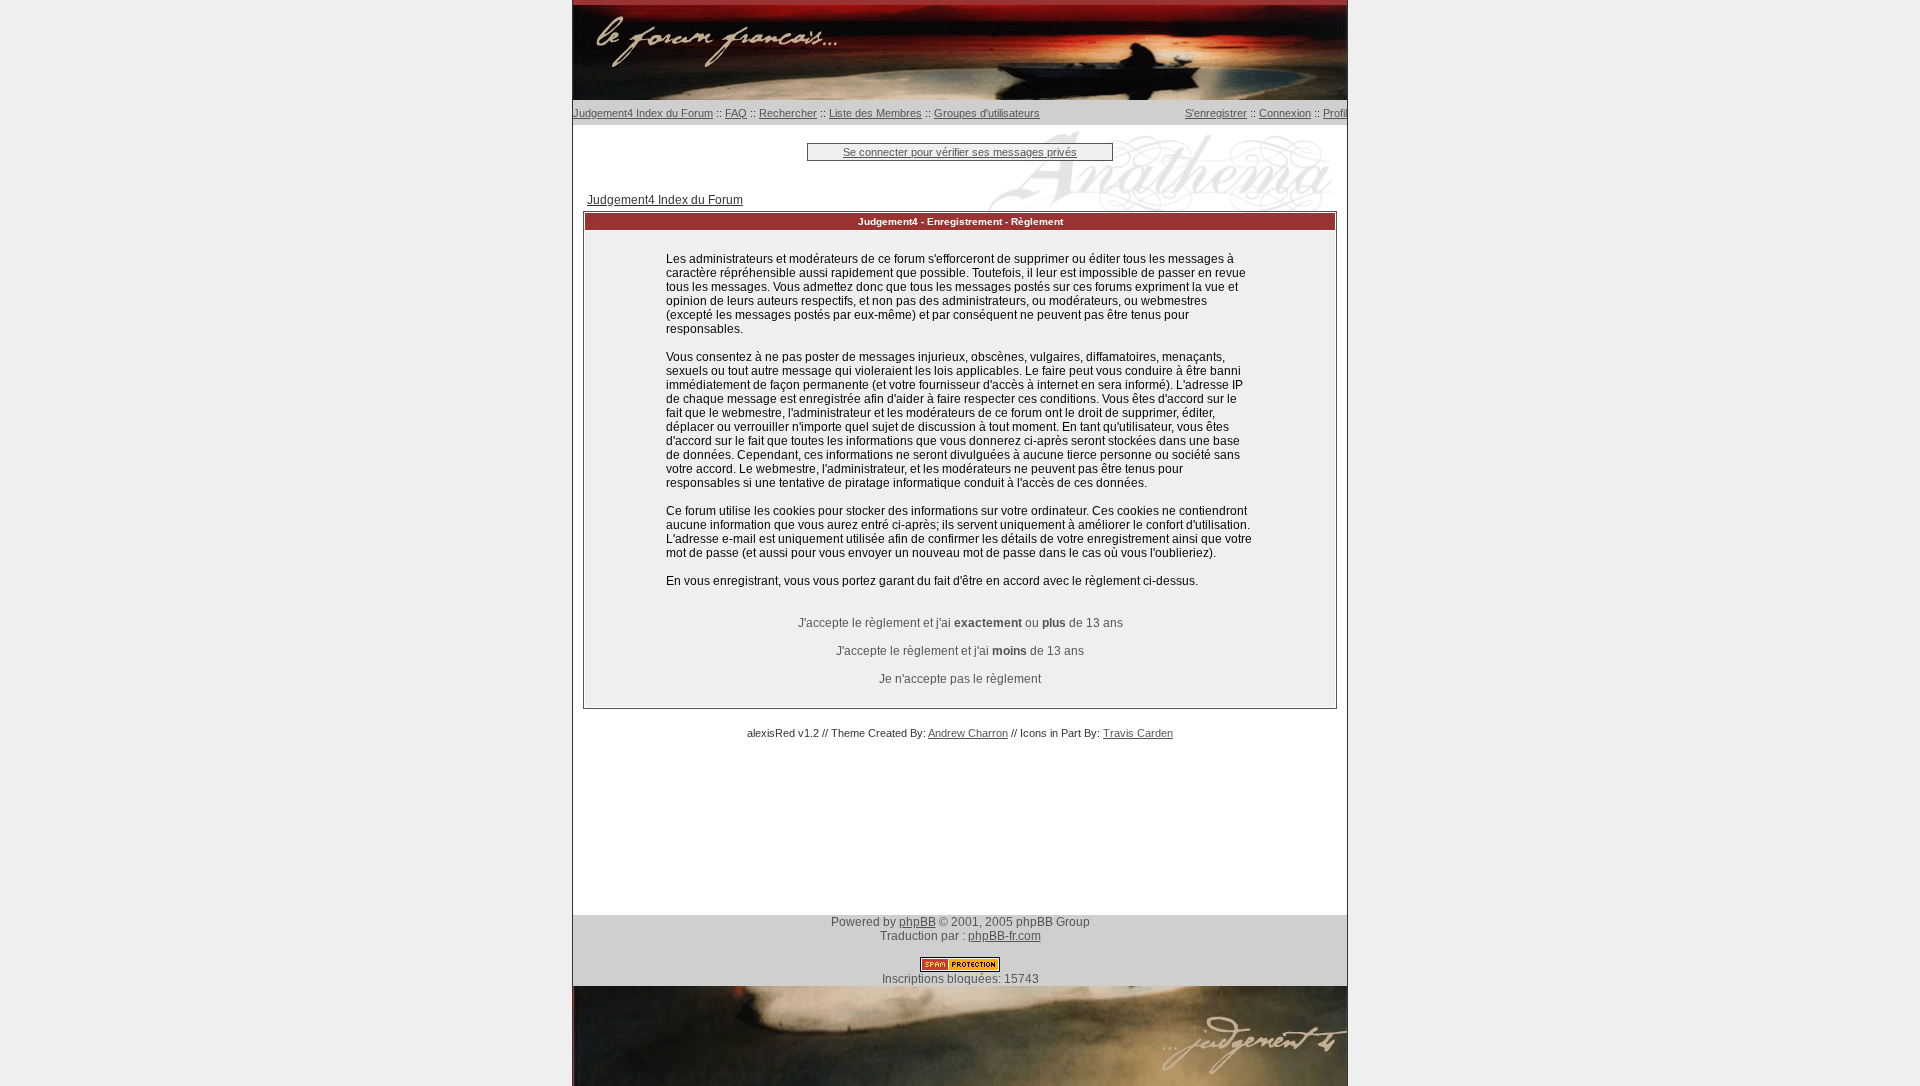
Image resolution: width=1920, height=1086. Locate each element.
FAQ (736, 113)
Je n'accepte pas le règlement (960, 679)
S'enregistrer (1216, 113)
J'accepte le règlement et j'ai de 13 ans (960, 651)
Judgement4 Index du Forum (643, 113)
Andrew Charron (968, 733)
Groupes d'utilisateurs (987, 113)
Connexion (1285, 113)
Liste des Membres (875, 113)
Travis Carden (1138, 733)
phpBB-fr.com (1004, 936)
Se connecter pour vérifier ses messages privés (960, 152)
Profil (1335, 113)
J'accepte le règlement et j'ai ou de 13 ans (960, 623)
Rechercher (788, 113)
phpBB (917, 922)
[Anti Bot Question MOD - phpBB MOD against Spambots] (960, 968)
